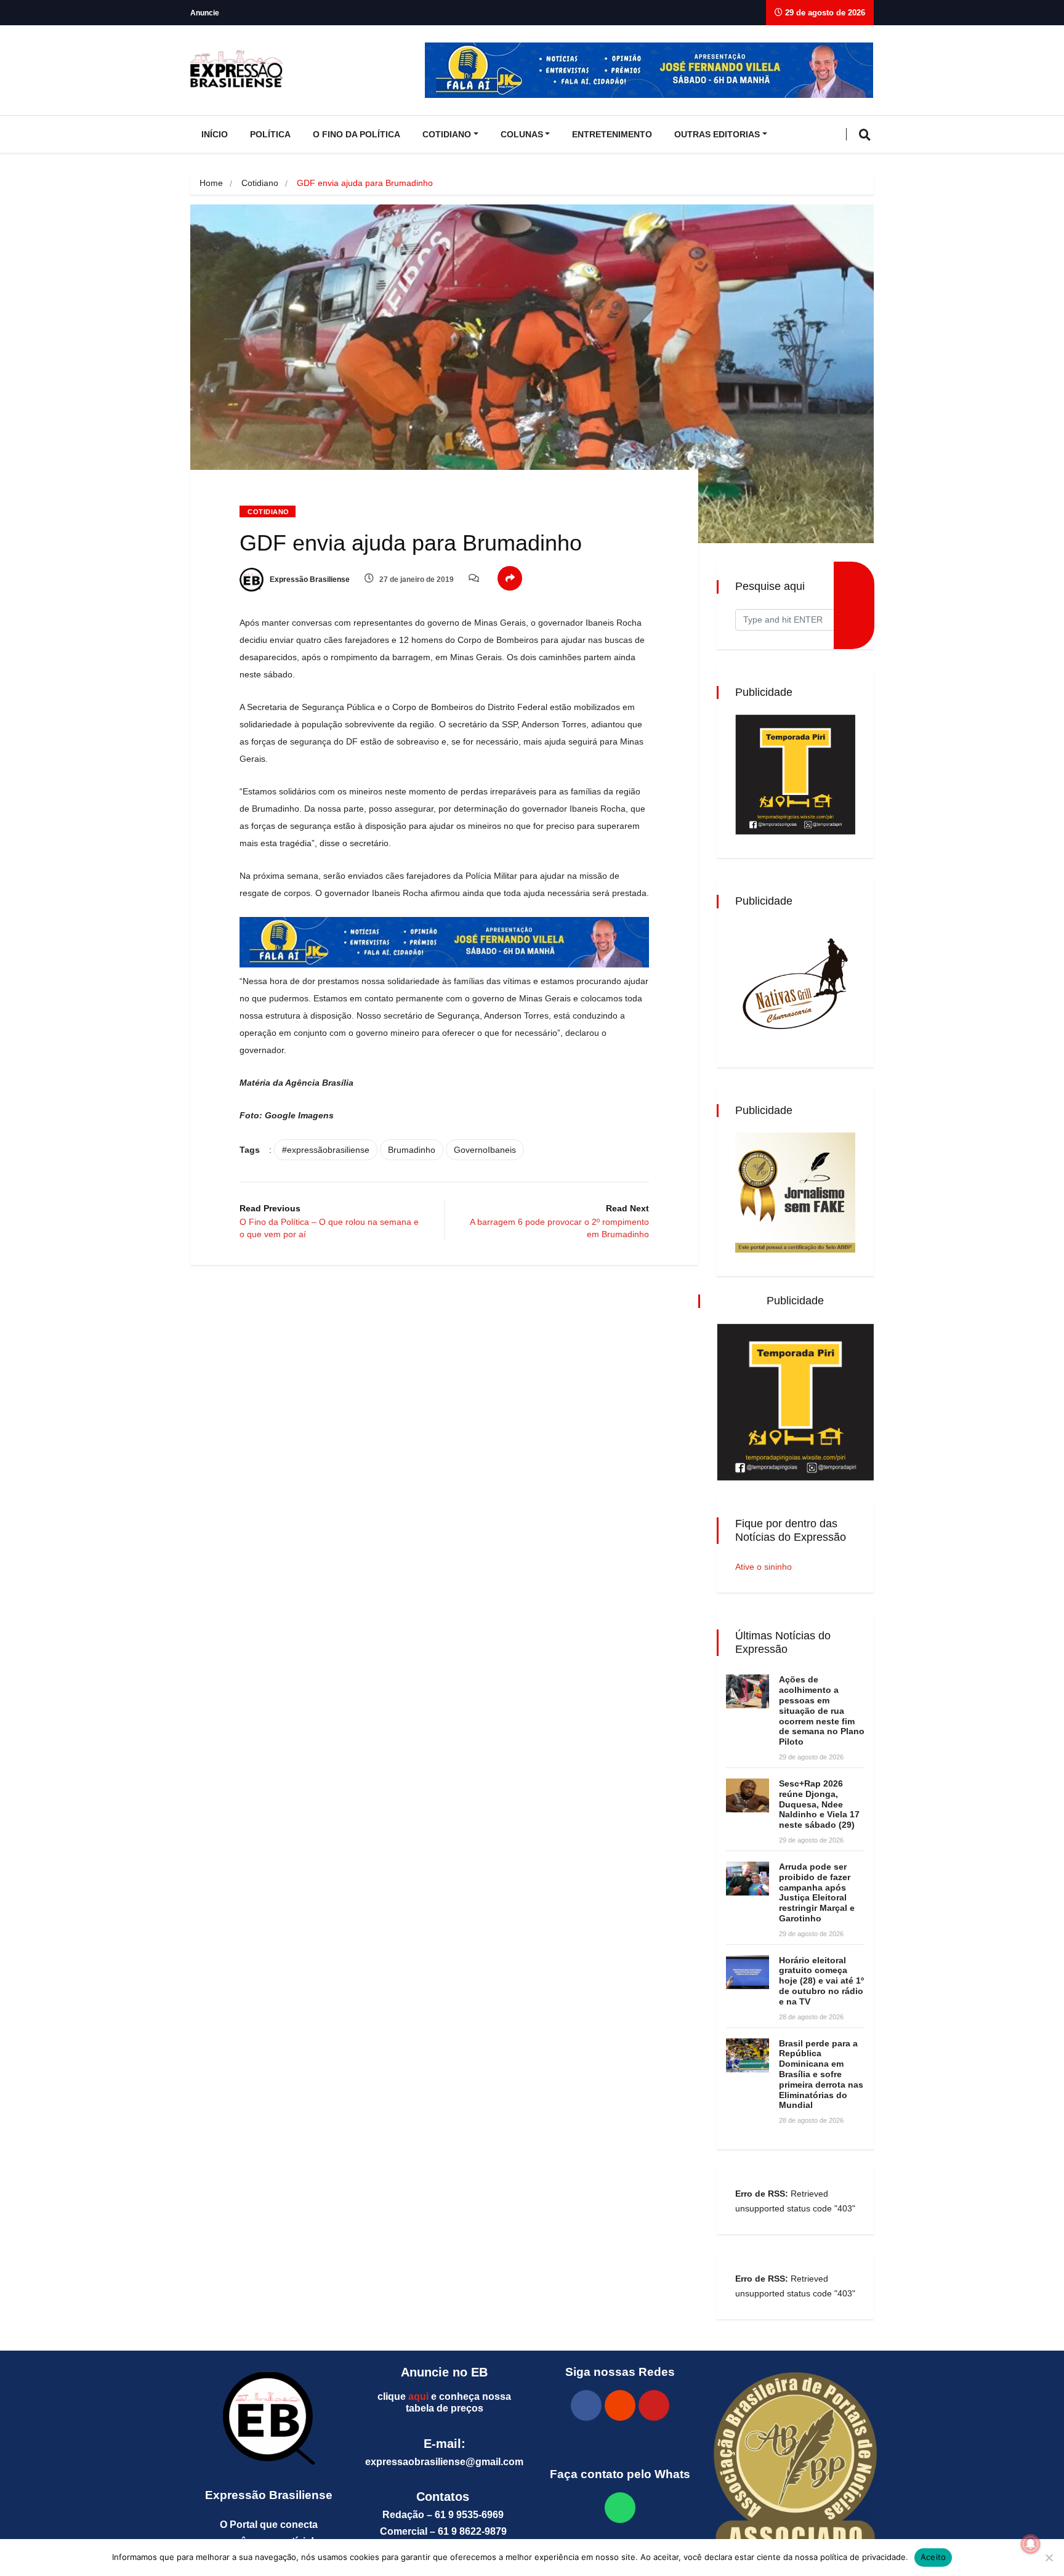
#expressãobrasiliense (326, 1150)
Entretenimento (612, 134)
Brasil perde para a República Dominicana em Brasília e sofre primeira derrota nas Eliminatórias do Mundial (821, 2074)
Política (270, 134)
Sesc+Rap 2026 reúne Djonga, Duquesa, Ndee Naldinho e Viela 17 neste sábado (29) (819, 1804)
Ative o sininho (764, 1567)
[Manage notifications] (1031, 2544)
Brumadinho (412, 1150)
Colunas (522, 134)
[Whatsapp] (620, 2508)
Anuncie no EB (444, 2372)
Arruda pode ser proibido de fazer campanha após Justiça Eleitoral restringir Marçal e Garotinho (817, 1892)
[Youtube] (654, 2405)
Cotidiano (447, 134)
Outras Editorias (717, 134)
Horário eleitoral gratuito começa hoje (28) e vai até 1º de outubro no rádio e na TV (821, 1981)
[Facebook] (586, 2405)
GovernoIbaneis (485, 1150)
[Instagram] (620, 2405)
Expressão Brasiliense (309, 579)
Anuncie (205, 13)
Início (215, 134)
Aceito (933, 2557)
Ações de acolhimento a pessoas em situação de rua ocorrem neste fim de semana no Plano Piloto (822, 1710)
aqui (418, 2396)
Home (211, 183)
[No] (1049, 2558)
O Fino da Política (357, 134)
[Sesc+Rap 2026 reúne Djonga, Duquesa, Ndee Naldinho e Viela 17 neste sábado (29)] (748, 1795)
